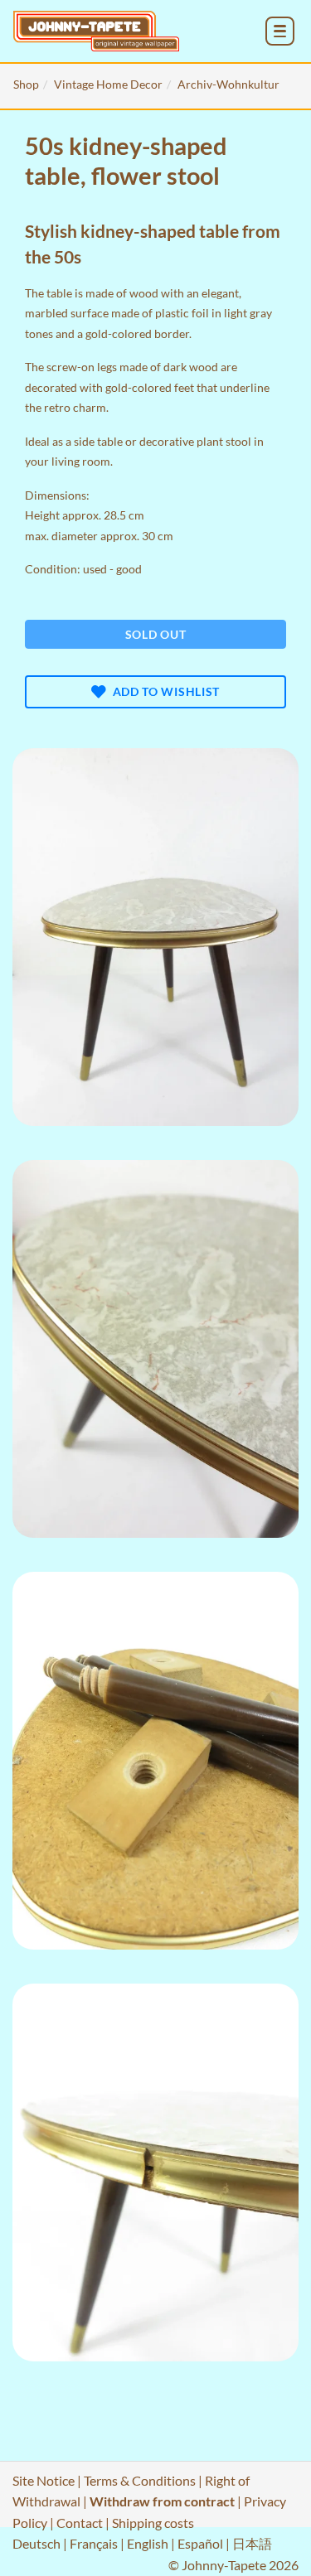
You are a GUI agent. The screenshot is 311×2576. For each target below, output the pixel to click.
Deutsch (36, 2543)
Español (200, 2543)
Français (94, 2543)
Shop (26, 84)
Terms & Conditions (140, 2480)
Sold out (156, 634)
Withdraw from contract (162, 2501)
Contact (80, 2523)
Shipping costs (153, 2523)
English (148, 2543)
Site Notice (44, 2480)
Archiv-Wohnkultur (228, 84)
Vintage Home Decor (108, 84)
